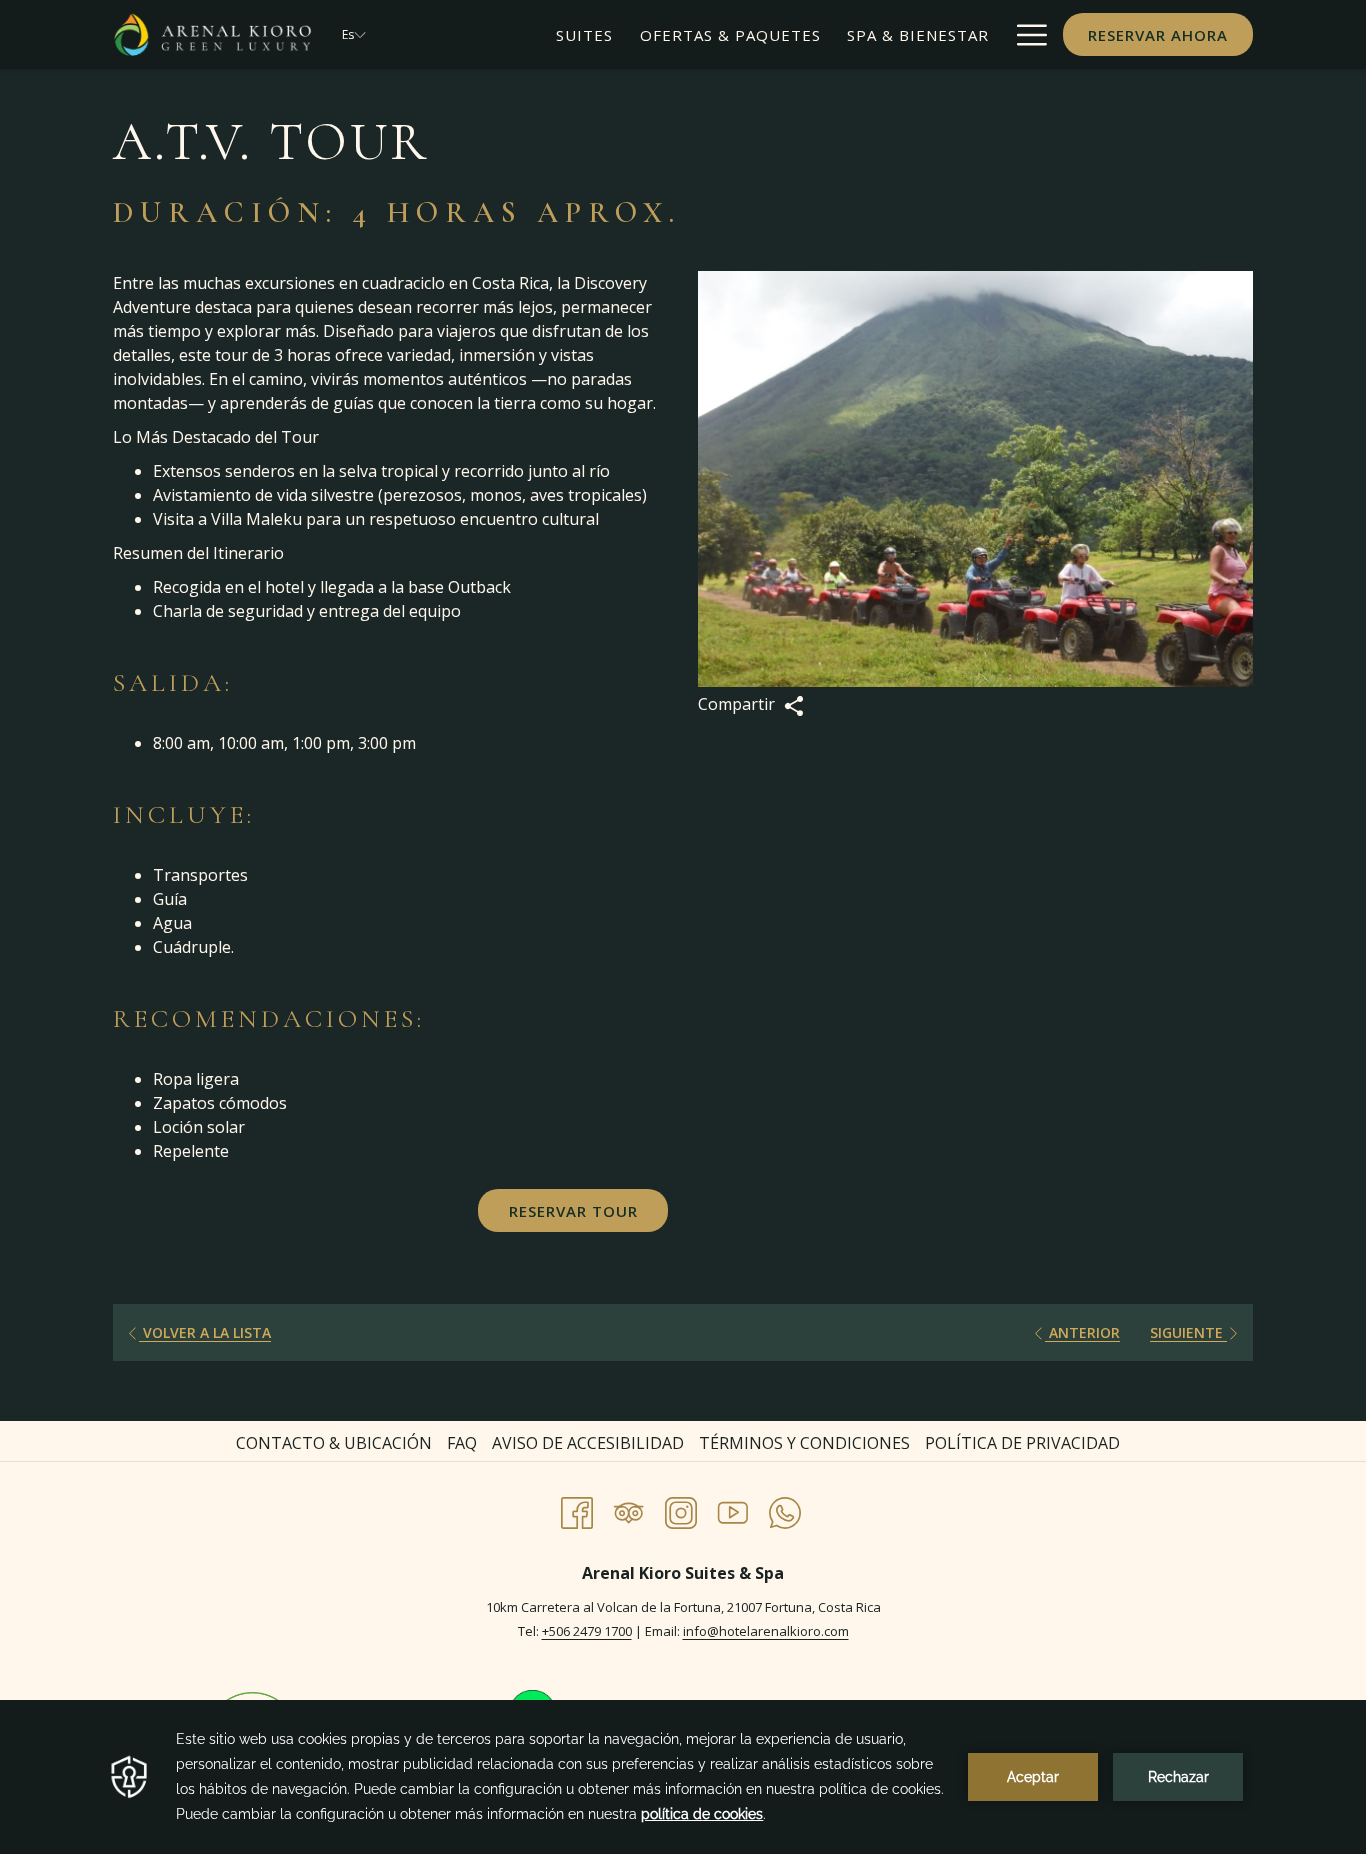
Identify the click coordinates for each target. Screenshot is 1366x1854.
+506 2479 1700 (587, 1631)
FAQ (462, 1443)
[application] (683, 1777)
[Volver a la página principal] (212, 34)
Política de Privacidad (1022, 1443)
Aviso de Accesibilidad (588, 1443)
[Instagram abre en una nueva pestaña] (681, 1509)
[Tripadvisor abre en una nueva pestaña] (629, 1509)
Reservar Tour (573, 1211)
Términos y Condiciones (804, 1443)
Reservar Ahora (1158, 35)
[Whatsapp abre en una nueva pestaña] (785, 1509)
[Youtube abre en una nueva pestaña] (733, 1509)
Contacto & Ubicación (334, 1443)
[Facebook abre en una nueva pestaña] (577, 1509)
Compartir (738, 704)
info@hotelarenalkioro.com (766, 1631)
